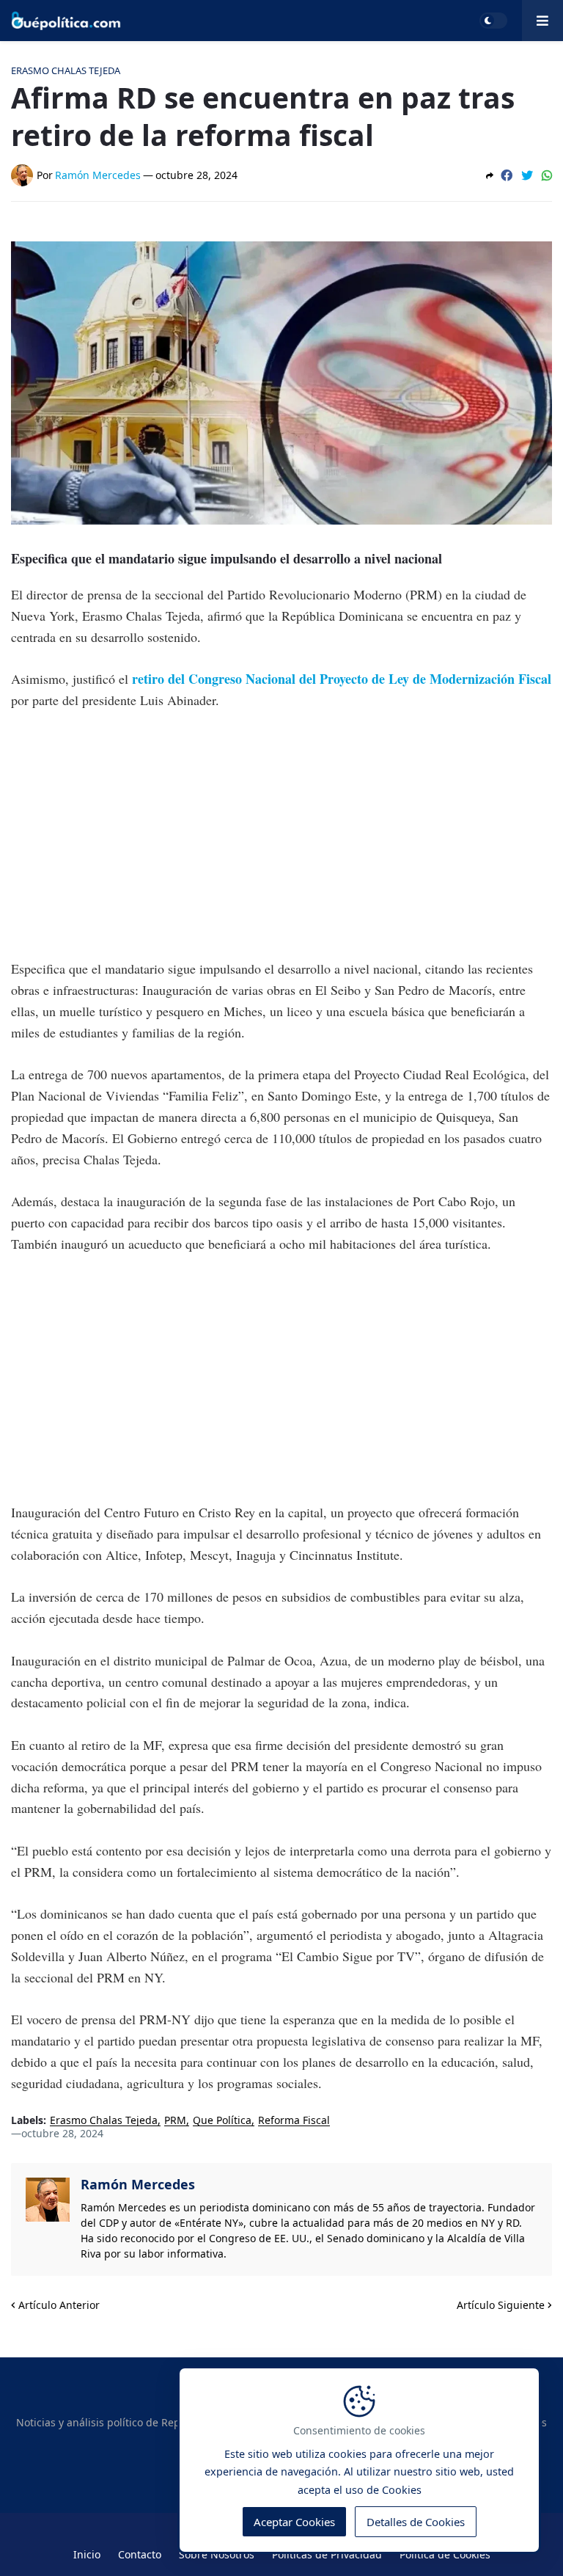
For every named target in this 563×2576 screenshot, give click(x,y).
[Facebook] (507, 175)
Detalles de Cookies (416, 2522)
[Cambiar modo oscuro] (493, 21)
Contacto (140, 2554)
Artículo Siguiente (501, 2305)
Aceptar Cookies (294, 2522)
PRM (175, 2121)
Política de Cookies (445, 2554)
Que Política (222, 2121)
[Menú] (542, 21)
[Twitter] (527, 175)
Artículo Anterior (59, 2305)
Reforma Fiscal (294, 2121)
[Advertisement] (281, 835)
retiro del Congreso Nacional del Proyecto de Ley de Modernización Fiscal (342, 679)
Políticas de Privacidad (327, 2554)
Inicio (87, 2554)
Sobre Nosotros (217, 2554)
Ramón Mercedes (138, 2184)
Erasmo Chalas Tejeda (104, 2121)
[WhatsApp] (547, 175)
